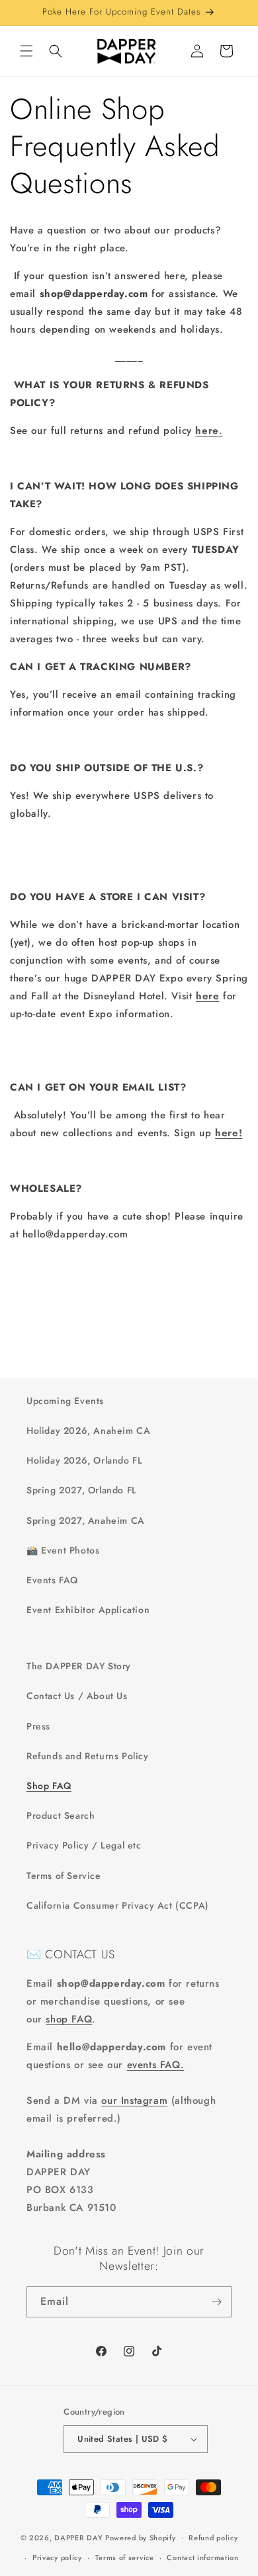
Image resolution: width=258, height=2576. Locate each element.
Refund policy (213, 2538)
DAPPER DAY (78, 2537)
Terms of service (125, 2557)
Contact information (202, 2557)
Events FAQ (52, 1580)
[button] (26, 51)
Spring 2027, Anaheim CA (86, 1520)
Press (38, 1726)
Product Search (61, 1815)
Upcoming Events (65, 1401)
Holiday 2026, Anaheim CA (88, 1431)
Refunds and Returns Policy (88, 1756)
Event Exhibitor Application (88, 1610)
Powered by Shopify (141, 2537)
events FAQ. (156, 2065)
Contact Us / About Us (77, 1696)
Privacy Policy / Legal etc (84, 1845)
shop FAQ (69, 2019)
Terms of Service (64, 1876)
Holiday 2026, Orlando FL (84, 1460)
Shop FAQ (49, 1786)
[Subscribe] (216, 2302)
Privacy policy (57, 2557)
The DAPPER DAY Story (79, 1666)
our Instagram (134, 2100)
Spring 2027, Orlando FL (82, 1490)
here (207, 996)
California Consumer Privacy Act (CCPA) (118, 1905)
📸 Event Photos (63, 1550)
